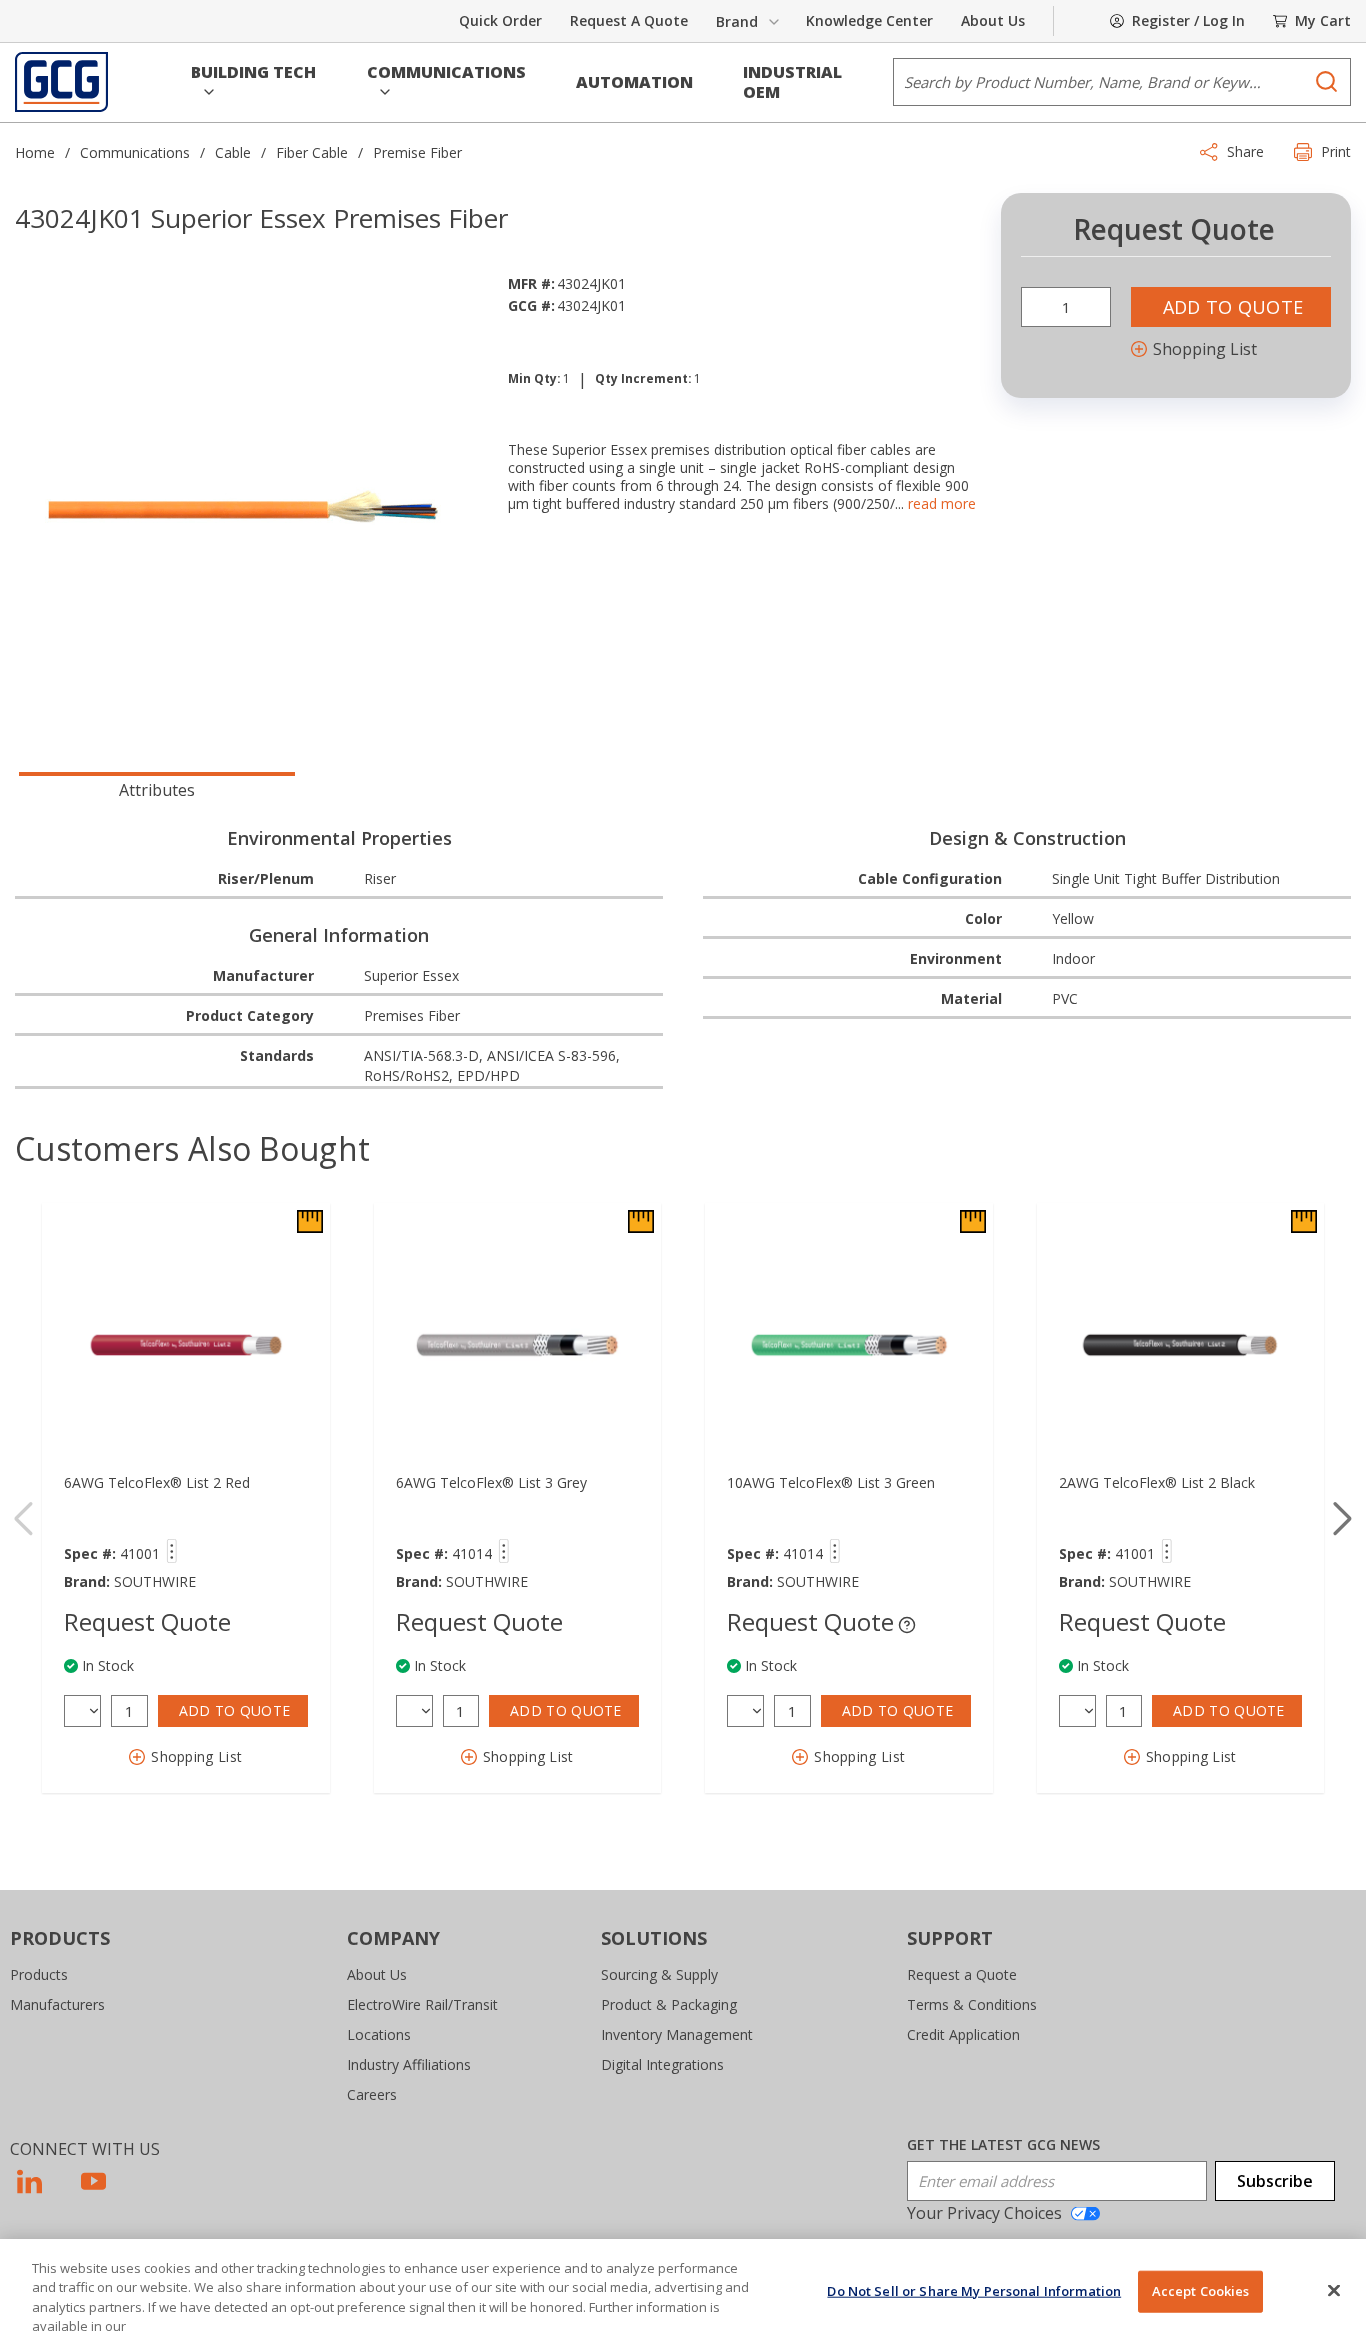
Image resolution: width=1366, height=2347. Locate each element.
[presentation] (157, 788)
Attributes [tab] (157, 790)
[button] (254, 82)
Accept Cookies (1201, 2291)
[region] (683, 2293)
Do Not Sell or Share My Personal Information (974, 2291)
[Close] (1334, 2290)
